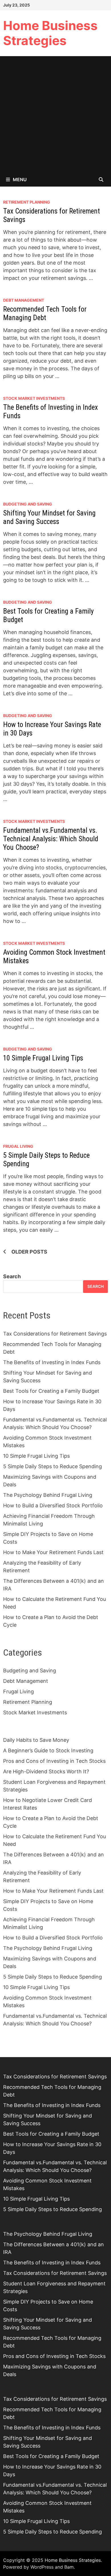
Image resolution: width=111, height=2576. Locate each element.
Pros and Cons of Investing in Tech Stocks (54, 1761)
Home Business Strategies (50, 33)
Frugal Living (18, 1146)
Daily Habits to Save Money (36, 1740)
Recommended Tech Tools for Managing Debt (45, 313)
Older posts (29, 1252)
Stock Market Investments (34, 398)
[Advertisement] (55, 114)
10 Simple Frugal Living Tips (43, 1058)
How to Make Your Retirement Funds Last (53, 1552)
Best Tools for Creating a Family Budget (51, 1391)
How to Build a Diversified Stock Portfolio (53, 1505)
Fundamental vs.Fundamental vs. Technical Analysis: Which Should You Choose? (51, 839)
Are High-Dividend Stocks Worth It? (46, 1771)
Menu (20, 179)
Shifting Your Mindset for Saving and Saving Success (49, 517)
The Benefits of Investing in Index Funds (52, 1362)
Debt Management (24, 300)
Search (12, 1276)
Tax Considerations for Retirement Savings (55, 1334)
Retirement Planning (27, 202)
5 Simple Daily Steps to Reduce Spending (53, 1466)
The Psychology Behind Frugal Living (48, 1495)
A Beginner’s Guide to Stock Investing (48, 1750)
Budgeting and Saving (28, 504)
